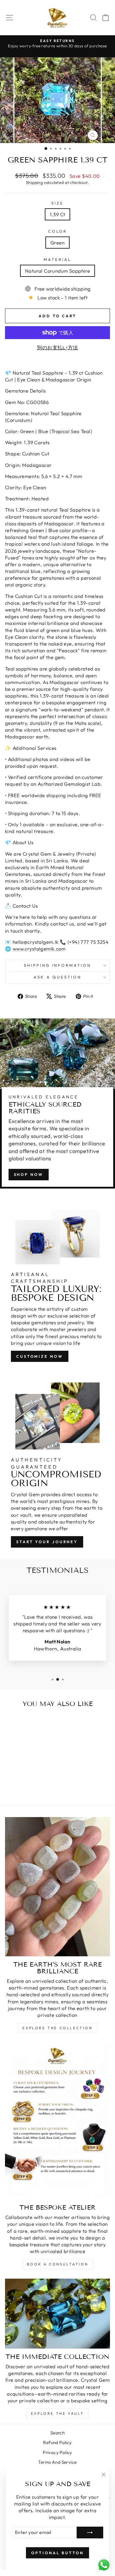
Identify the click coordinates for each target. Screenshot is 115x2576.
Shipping (34, 182)
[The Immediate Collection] (57, 2313)
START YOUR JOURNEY (47, 1542)
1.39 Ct (58, 214)
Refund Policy (57, 2442)
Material (57, 259)
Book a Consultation (57, 2264)
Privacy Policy (57, 2452)
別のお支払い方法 (57, 347)
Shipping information (58, 965)
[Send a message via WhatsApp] (104, 2565)
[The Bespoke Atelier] (57, 2121)
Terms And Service (57, 2462)
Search (57, 2433)
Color (58, 231)
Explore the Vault (57, 2413)
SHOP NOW (29, 1174)
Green (57, 243)
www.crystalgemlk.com (39, 949)
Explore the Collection (57, 2028)
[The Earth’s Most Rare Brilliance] (57, 1887)
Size (57, 203)
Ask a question (57, 977)
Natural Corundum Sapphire (57, 271)
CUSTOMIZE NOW (40, 1356)
